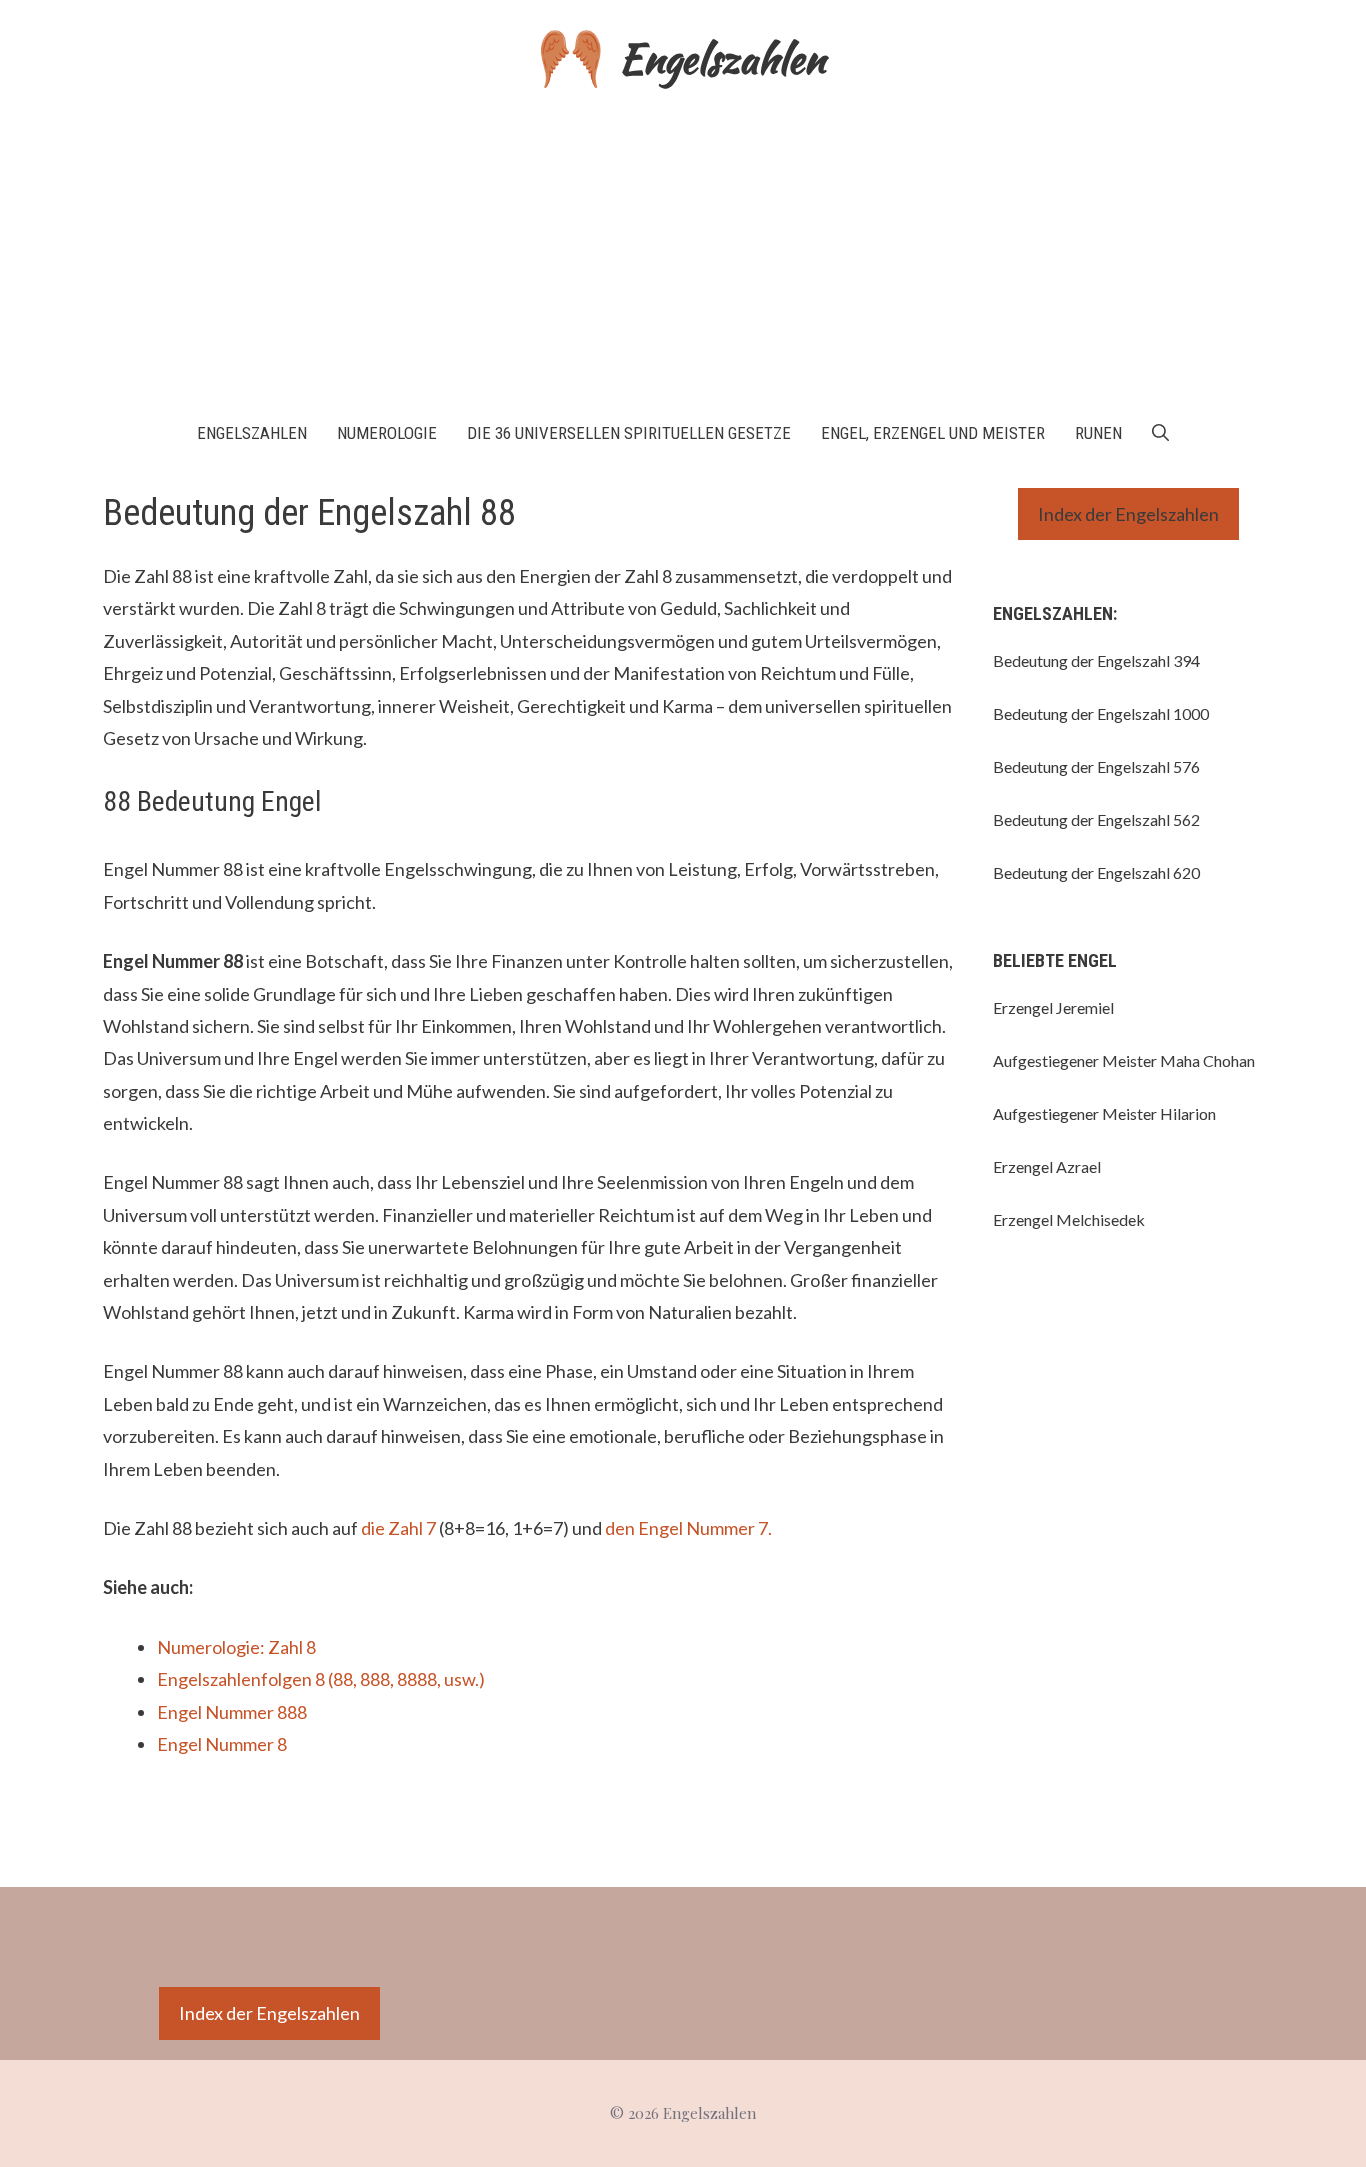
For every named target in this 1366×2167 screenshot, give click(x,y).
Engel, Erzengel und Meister (933, 433)
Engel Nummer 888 (232, 1712)
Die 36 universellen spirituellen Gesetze (629, 433)
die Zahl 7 (398, 1528)
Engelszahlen (722, 59)
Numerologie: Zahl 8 (236, 1647)
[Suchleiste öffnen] (1160, 433)
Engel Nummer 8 (222, 1744)
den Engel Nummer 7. (688, 1528)
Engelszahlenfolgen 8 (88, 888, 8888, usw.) (321, 1679)
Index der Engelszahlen (1128, 514)
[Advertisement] (683, 248)
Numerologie (387, 433)
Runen (1098, 433)
